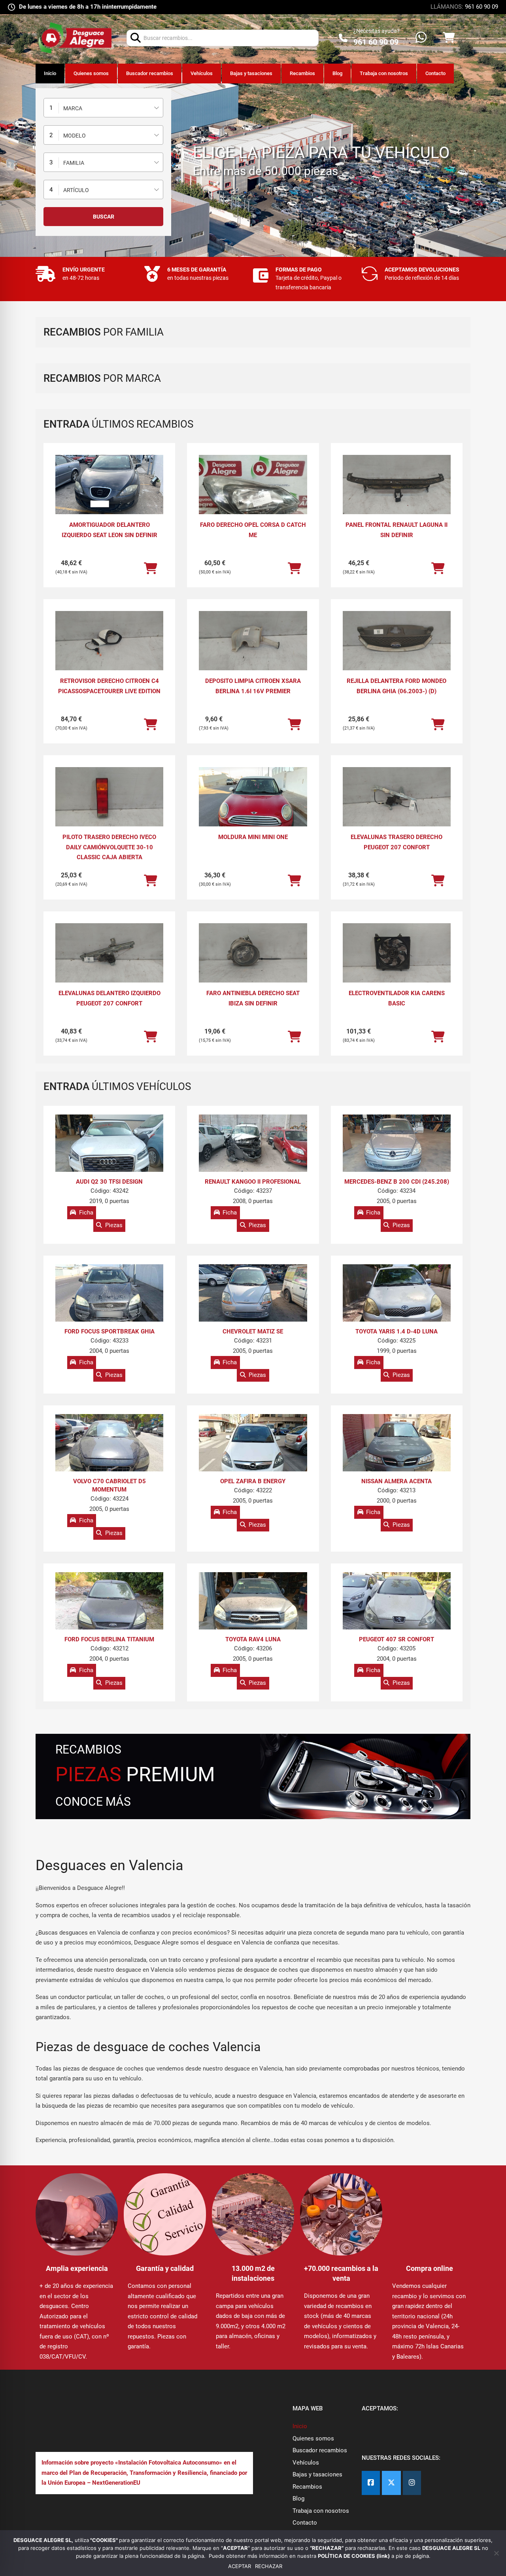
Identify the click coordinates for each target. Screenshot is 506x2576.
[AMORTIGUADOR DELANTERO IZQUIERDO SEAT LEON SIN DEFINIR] (109, 485)
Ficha (86, 1213)
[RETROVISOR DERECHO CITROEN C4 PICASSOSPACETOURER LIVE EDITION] (109, 641)
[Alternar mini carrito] (449, 38)
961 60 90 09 (481, 7)
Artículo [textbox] (76, 190)
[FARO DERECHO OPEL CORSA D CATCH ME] (253, 495)
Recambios (302, 73)
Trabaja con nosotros (384, 73)
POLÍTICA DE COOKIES (347, 2556)
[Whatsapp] (421, 38)
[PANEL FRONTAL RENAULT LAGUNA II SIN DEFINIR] (397, 485)
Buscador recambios (150, 73)
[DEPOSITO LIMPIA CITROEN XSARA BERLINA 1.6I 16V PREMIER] (253, 641)
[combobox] (103, 108)
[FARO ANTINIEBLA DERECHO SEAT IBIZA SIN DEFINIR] (253, 954)
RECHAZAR (269, 2566)
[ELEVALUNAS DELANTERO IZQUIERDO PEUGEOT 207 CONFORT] (109, 954)
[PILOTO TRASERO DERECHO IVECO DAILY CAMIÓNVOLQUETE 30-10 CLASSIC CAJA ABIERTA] (109, 798)
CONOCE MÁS (93, 1802)
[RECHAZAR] (496, 2553)
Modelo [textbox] (75, 136)
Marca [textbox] (73, 108)
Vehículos (202, 73)
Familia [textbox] (74, 163)
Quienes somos (91, 73)
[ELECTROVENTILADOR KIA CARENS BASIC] (397, 954)
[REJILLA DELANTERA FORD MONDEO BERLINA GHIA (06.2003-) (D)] (397, 641)
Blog (337, 73)
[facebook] (371, 2483)
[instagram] (412, 2483)
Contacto (435, 73)
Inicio (50, 73)
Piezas (114, 1225)
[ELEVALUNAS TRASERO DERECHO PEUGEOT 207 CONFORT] (397, 798)
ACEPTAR (240, 2566)
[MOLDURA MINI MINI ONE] (253, 808)
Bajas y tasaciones (251, 73)
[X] (391, 2483)
